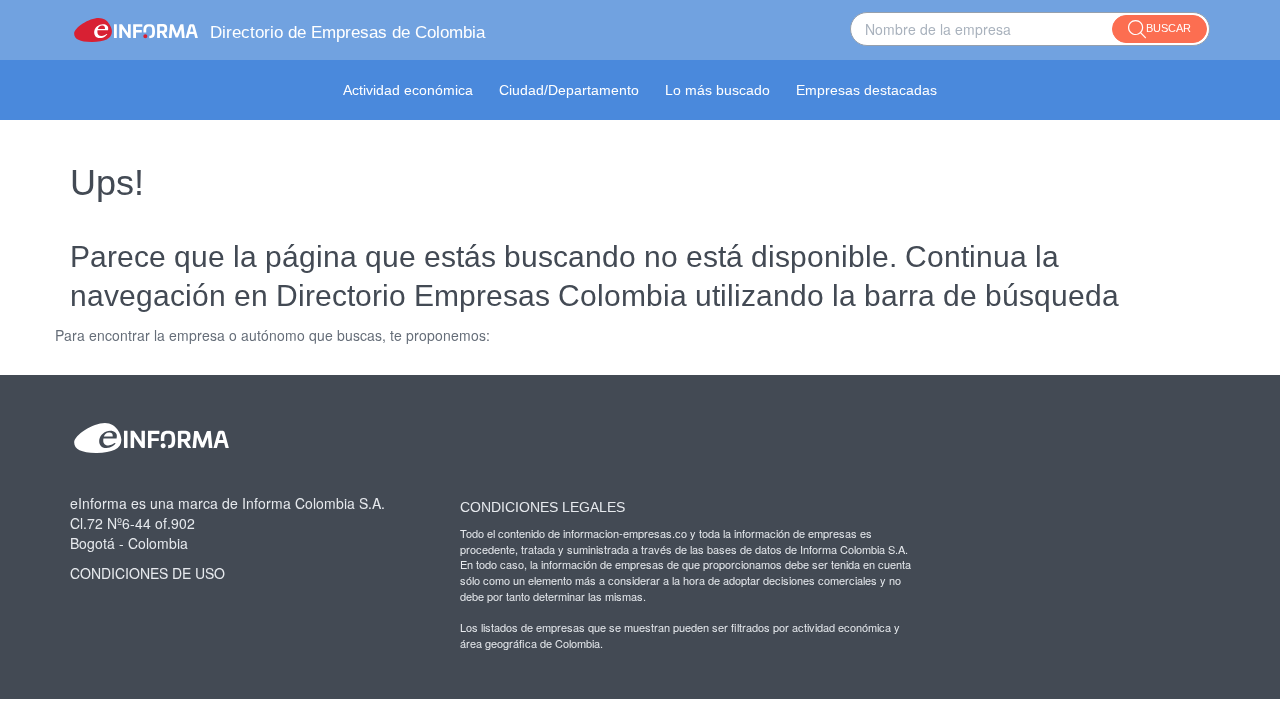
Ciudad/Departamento (569, 90)
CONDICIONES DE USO (147, 573)
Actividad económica (408, 90)
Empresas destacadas (866, 90)
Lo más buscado (717, 90)
